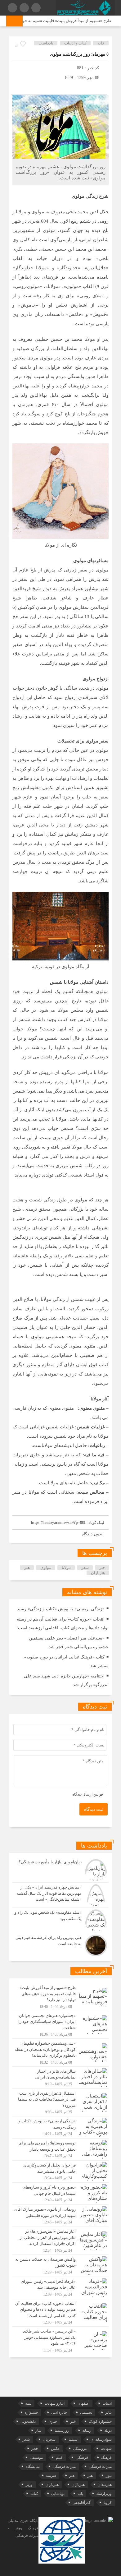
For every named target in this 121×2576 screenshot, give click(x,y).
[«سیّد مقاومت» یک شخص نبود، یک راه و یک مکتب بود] (60, 1920)
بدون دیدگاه (92, 1534)
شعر (85, 1568)
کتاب (34, 2494)
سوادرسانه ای (101, 2440)
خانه (101, 43)
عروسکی (80, 2449)
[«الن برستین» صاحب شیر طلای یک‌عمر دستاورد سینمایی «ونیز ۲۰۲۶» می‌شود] (60, 2340)
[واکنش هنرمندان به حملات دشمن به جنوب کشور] (60, 2266)
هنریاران (98, 1573)
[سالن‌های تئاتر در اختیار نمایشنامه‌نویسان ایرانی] (60, 2078)
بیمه (28, 2403)
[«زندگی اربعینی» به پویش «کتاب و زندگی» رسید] (60, 2127)
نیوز (109, 2476)
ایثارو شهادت (54, 2403)
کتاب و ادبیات (75, 43)
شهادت (106, 2449)
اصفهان (83, 2403)
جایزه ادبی (59, 2412)
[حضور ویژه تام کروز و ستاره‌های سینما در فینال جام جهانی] (60, 2194)
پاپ (80, 2494)
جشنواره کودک (100, 2421)
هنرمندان (105, 2485)
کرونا (108, 2503)
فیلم (59, 2458)
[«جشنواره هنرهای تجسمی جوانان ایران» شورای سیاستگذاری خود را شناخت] (60, 2025)
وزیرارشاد (104, 2494)
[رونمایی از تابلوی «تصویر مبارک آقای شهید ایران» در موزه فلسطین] (60, 2216)
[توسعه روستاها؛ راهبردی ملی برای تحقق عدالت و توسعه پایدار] (60, 2149)
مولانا (66, 1568)
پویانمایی (58, 2494)
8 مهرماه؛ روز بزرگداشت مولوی (79, 54)
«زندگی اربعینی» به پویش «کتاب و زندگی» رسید (61, 1609)
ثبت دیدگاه (94, 1809)
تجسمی (86, 2412)
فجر (35, 2449)
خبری (53, 2421)
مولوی (46, 1568)
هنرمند (51, 2476)
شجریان (49, 2440)
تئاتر (108, 2412)
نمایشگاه (33, 2467)
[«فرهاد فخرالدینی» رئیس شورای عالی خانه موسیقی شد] (60, 2288)
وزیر (29, 2485)
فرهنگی (82, 2458)
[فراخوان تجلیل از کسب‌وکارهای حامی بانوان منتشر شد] (60, 2171)
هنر (27, 1568)
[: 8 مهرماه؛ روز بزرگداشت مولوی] (17, 87)
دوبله (108, 2430)
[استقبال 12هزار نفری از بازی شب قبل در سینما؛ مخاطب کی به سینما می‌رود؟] (60, 2103)
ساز (38, 2430)
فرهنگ (106, 2458)
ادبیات (107, 2403)
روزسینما (62, 2430)
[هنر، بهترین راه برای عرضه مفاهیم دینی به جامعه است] (60, 1945)
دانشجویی (28, 2421)
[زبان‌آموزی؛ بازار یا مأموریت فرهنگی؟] (60, 1870)
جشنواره (31, 2412)
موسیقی (36, 2458)
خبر (102, 1568)
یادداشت (46, 43)
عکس (55, 2449)
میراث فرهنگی (100, 2467)
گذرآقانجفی (82, 2503)
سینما (73, 2440)
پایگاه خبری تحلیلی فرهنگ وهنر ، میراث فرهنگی (23, 2528)
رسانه (87, 2430)
